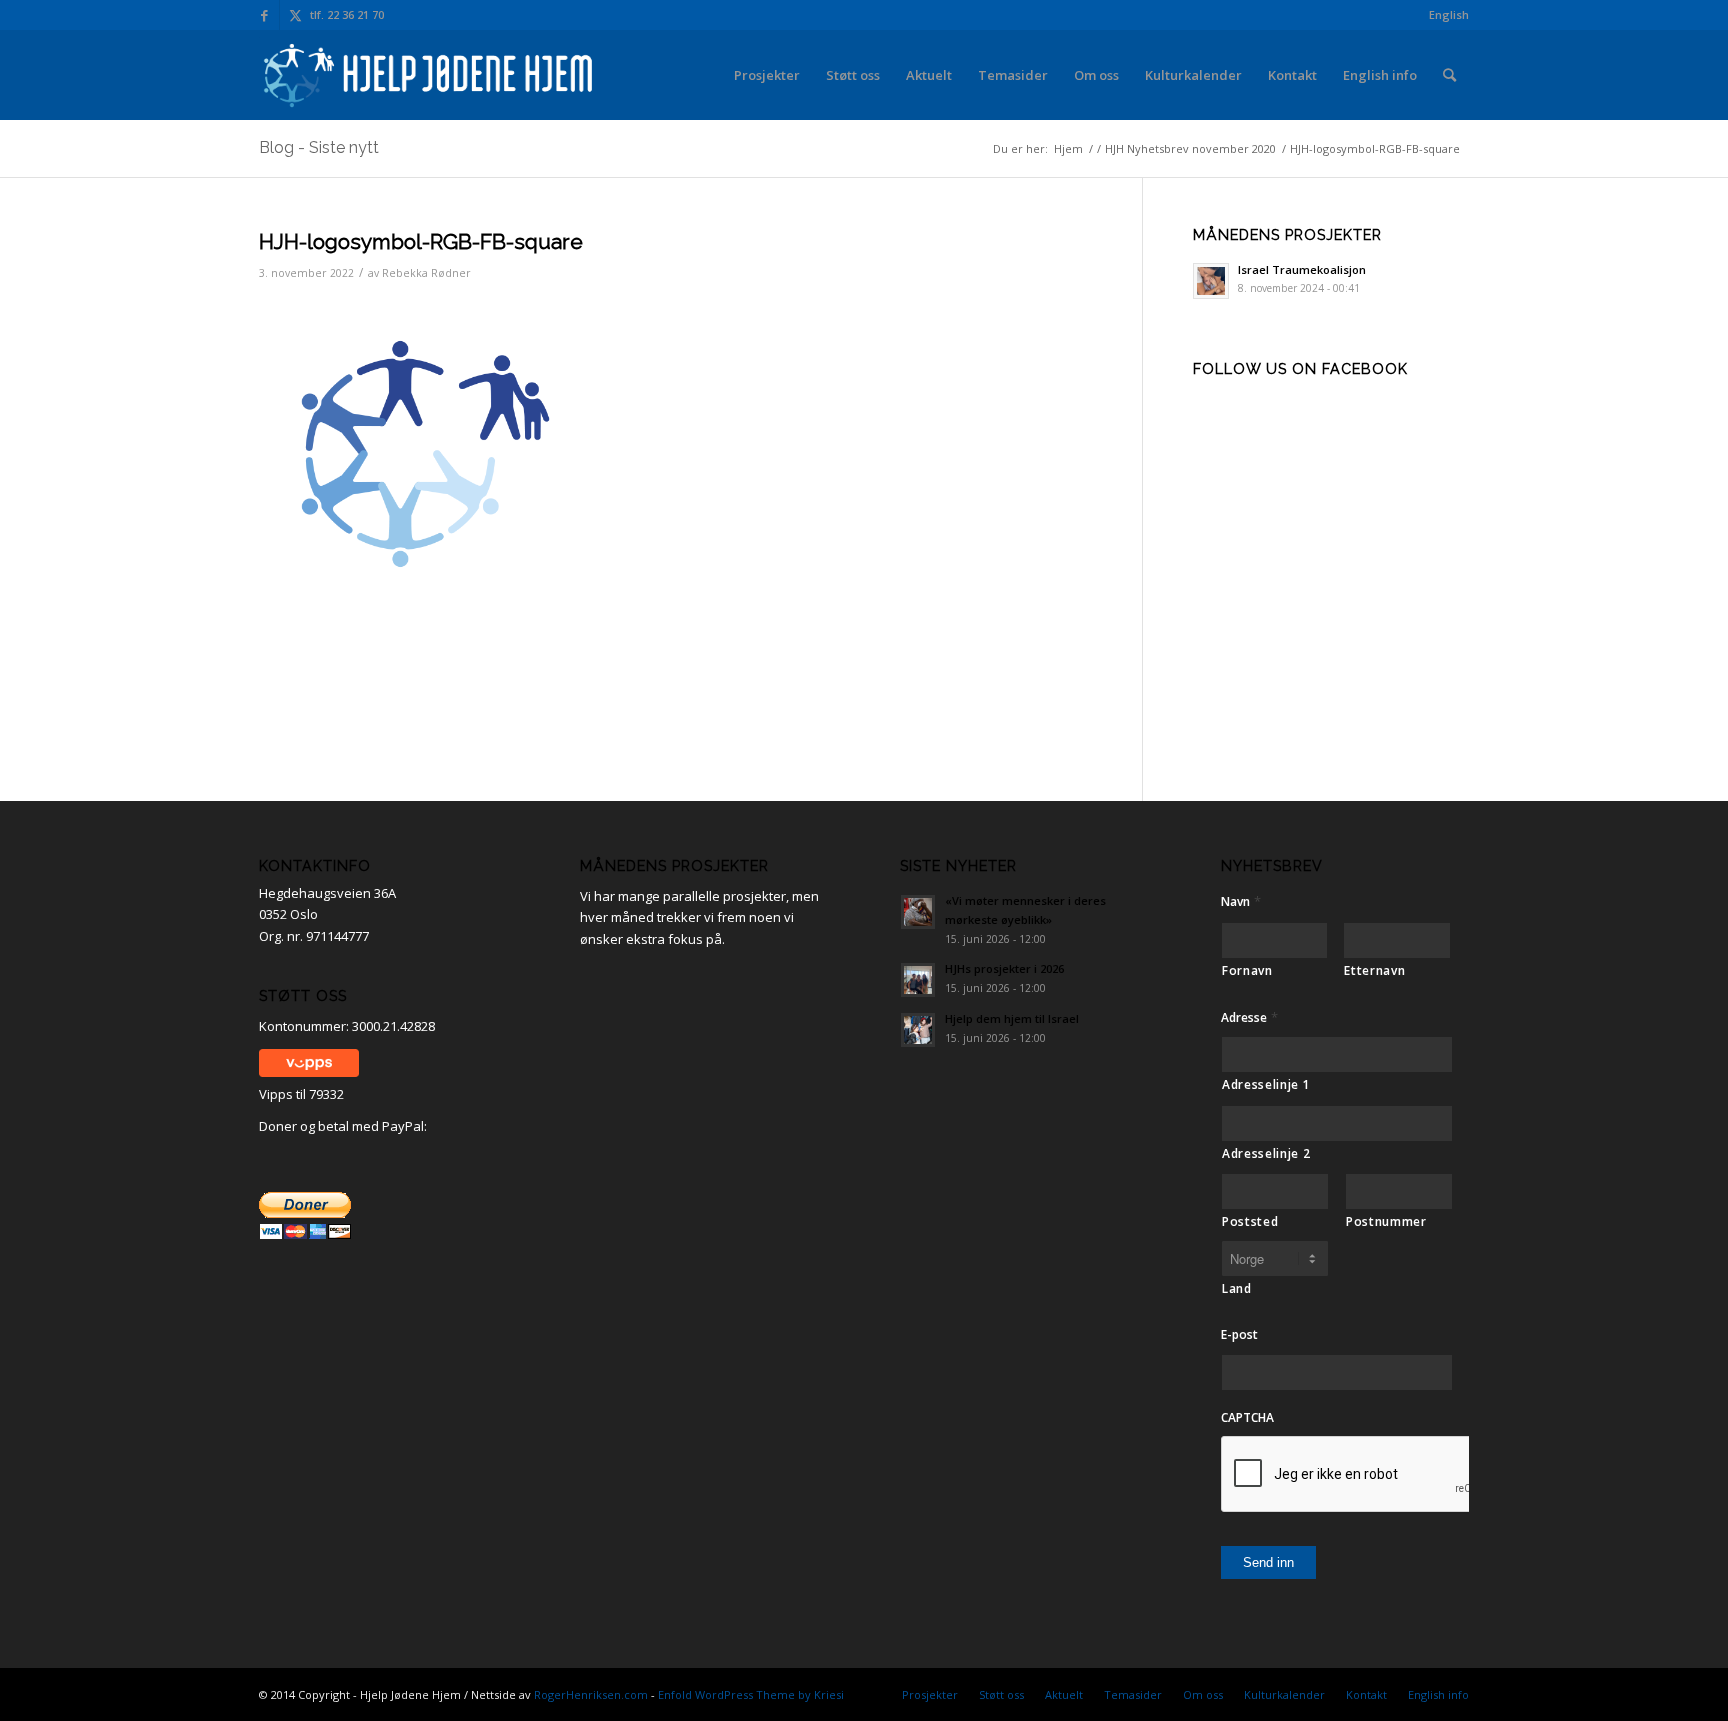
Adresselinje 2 (1266, 1153)
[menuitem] (1444, 15)
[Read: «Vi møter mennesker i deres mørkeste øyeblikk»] (918, 912)
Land (1237, 1288)
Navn (1241, 901)
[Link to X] (295, 15)
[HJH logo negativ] (430, 75)
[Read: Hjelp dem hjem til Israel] (918, 1030)
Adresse (1249, 1017)
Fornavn (1247, 970)
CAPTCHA (1247, 1418)
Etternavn (1374, 970)
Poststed (1250, 1221)
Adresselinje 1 (1266, 1084)
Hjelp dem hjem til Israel (1012, 1018)
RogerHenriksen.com (591, 1694)
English (1449, 14)
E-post (1239, 1335)
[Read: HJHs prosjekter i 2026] (918, 980)
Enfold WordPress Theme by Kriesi (751, 1694)
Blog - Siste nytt (319, 147)
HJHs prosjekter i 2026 (1004, 968)
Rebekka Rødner (426, 273)
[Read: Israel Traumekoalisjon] (1211, 281)
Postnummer (1386, 1221)
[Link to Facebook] (264, 15)
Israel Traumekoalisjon (1302, 269)
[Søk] (1449, 75)
